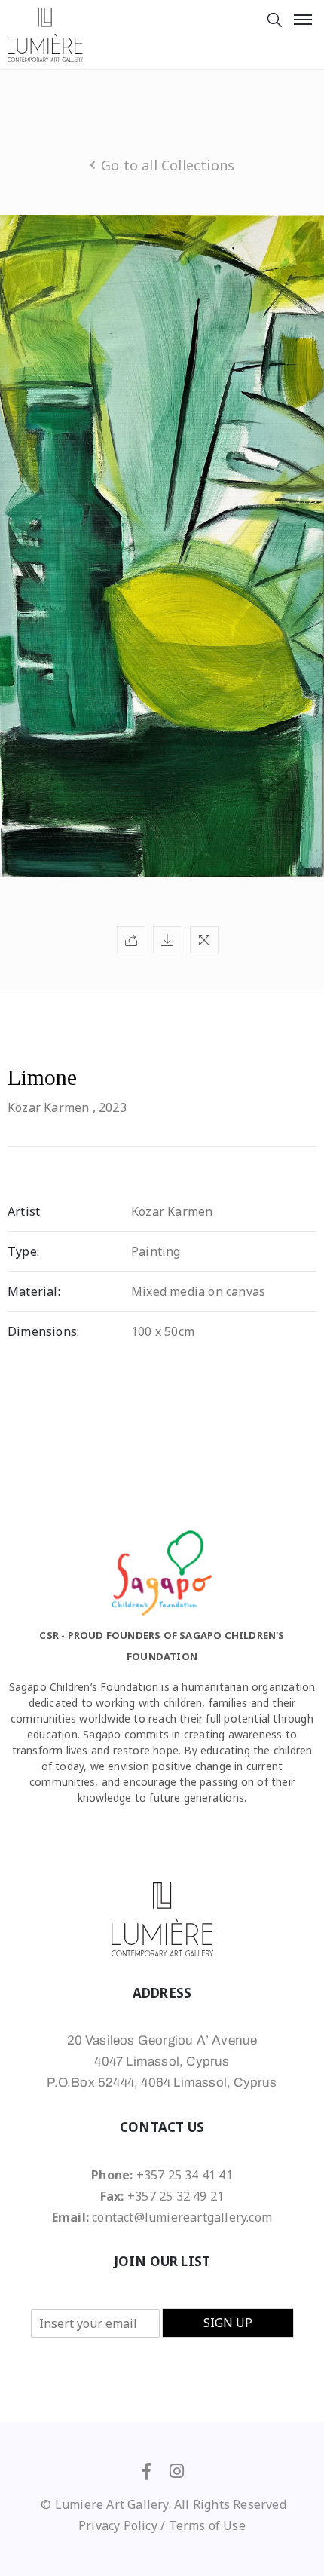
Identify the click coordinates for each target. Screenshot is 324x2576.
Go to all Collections (168, 165)
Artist (24, 1211)
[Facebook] (147, 2471)
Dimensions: (43, 1331)
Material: (34, 1291)
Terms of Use (207, 2525)
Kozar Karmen (48, 1107)
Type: (23, 1251)
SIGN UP (228, 2323)
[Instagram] (177, 2471)
